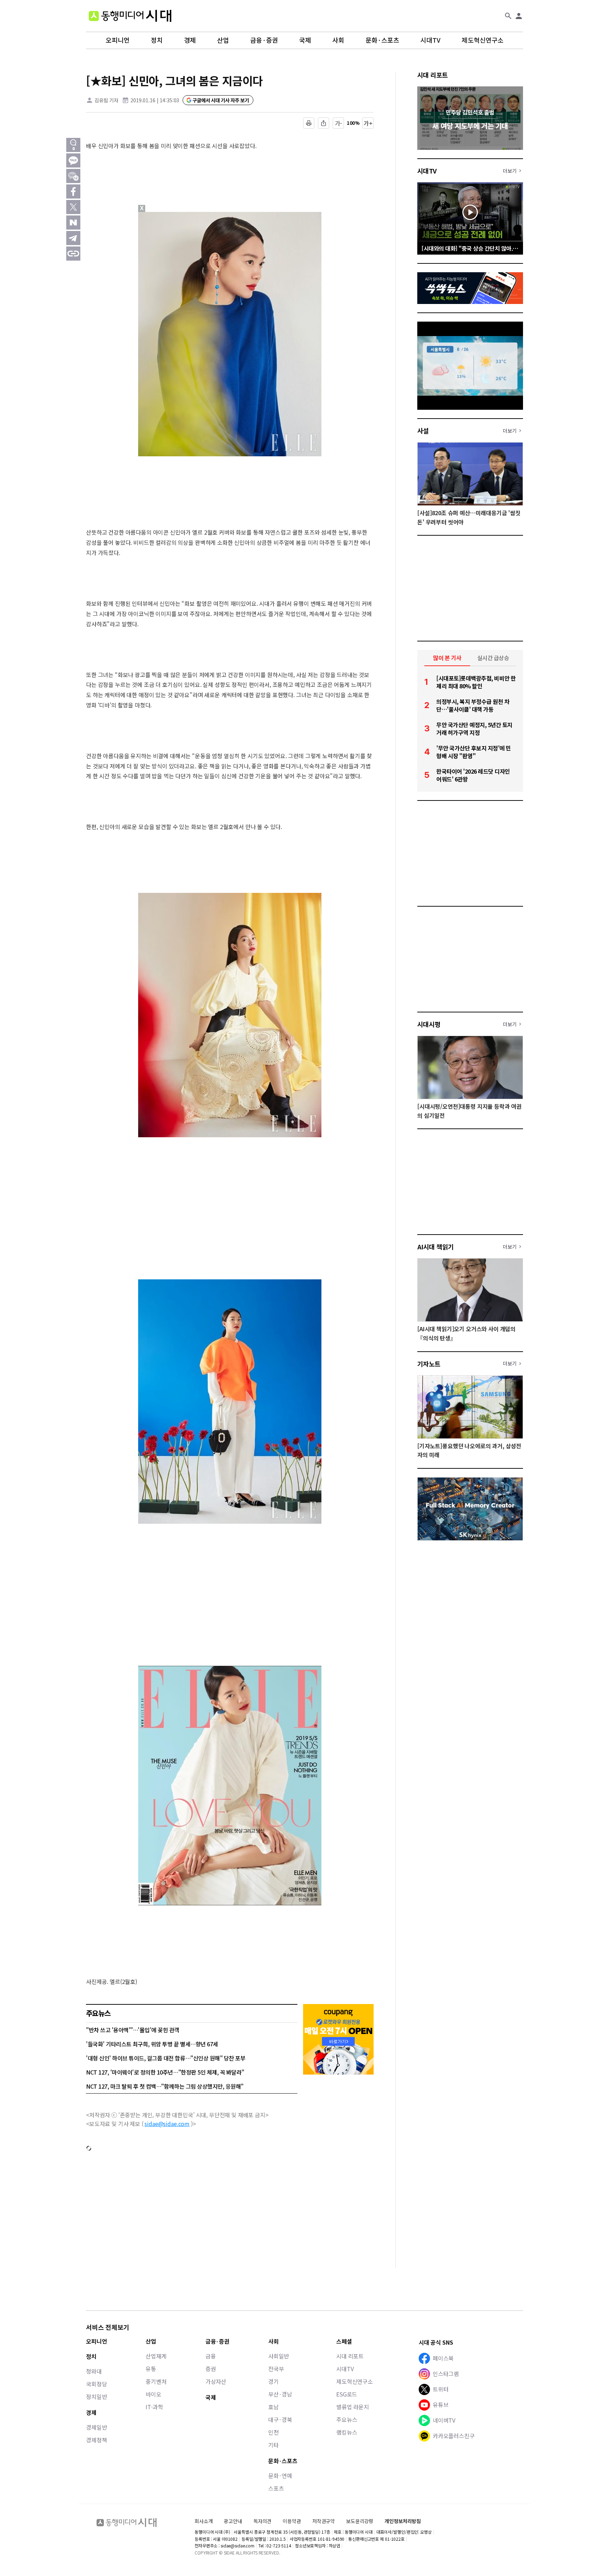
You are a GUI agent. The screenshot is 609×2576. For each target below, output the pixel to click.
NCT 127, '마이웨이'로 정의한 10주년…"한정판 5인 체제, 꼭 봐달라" (165, 2072)
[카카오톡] (73, 160)
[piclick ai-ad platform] (179, 215)
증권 (211, 2369)
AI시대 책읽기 (436, 1247)
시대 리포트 (433, 75)
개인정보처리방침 (403, 2521)
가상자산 (216, 2381)
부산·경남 (280, 2394)
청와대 (94, 2371)
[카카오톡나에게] (73, 176)
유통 (151, 2369)
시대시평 (429, 1024)
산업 (223, 40)
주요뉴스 (347, 2419)
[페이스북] (73, 191)
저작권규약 (324, 2521)
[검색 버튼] (508, 16)
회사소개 (204, 2521)
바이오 (153, 2394)
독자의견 (262, 2521)
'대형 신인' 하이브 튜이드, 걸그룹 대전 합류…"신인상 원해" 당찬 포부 (166, 2058)
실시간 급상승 (493, 658)
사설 (423, 431)
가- (339, 123)
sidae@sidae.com (167, 2124)
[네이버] (73, 223)
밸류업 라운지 (353, 2407)
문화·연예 (280, 2475)
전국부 (276, 2369)
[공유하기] (324, 123)
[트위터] (73, 207)
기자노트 (429, 1364)
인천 (273, 2432)
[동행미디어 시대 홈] (130, 16)
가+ (368, 123)
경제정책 (96, 2440)
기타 (273, 2445)
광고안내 (233, 2521)
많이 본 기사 (447, 658)
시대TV (430, 40)
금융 (211, 2356)
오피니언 (118, 40)
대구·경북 (280, 2419)
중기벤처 (156, 2381)
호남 (273, 2407)
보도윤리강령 (360, 2521)
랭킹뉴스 (347, 2432)
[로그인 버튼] (519, 16)
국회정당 (96, 2384)
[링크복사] (73, 254)
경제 (190, 40)
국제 (305, 40)
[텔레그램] (73, 238)
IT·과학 (154, 2407)
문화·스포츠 (382, 40)
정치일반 (96, 2397)
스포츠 (276, 2488)
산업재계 (156, 2356)
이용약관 (292, 2521)
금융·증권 (264, 40)
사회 (338, 40)
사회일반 (279, 2356)
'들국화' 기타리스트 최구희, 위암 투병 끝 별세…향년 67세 (152, 2044)
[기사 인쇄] (309, 123)
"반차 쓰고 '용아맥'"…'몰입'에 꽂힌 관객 (133, 2030)
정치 (157, 40)
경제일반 (96, 2427)
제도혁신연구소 (483, 40)
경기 (273, 2381)
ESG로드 (347, 2394)
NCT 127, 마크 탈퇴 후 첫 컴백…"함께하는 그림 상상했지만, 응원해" (165, 2086)
